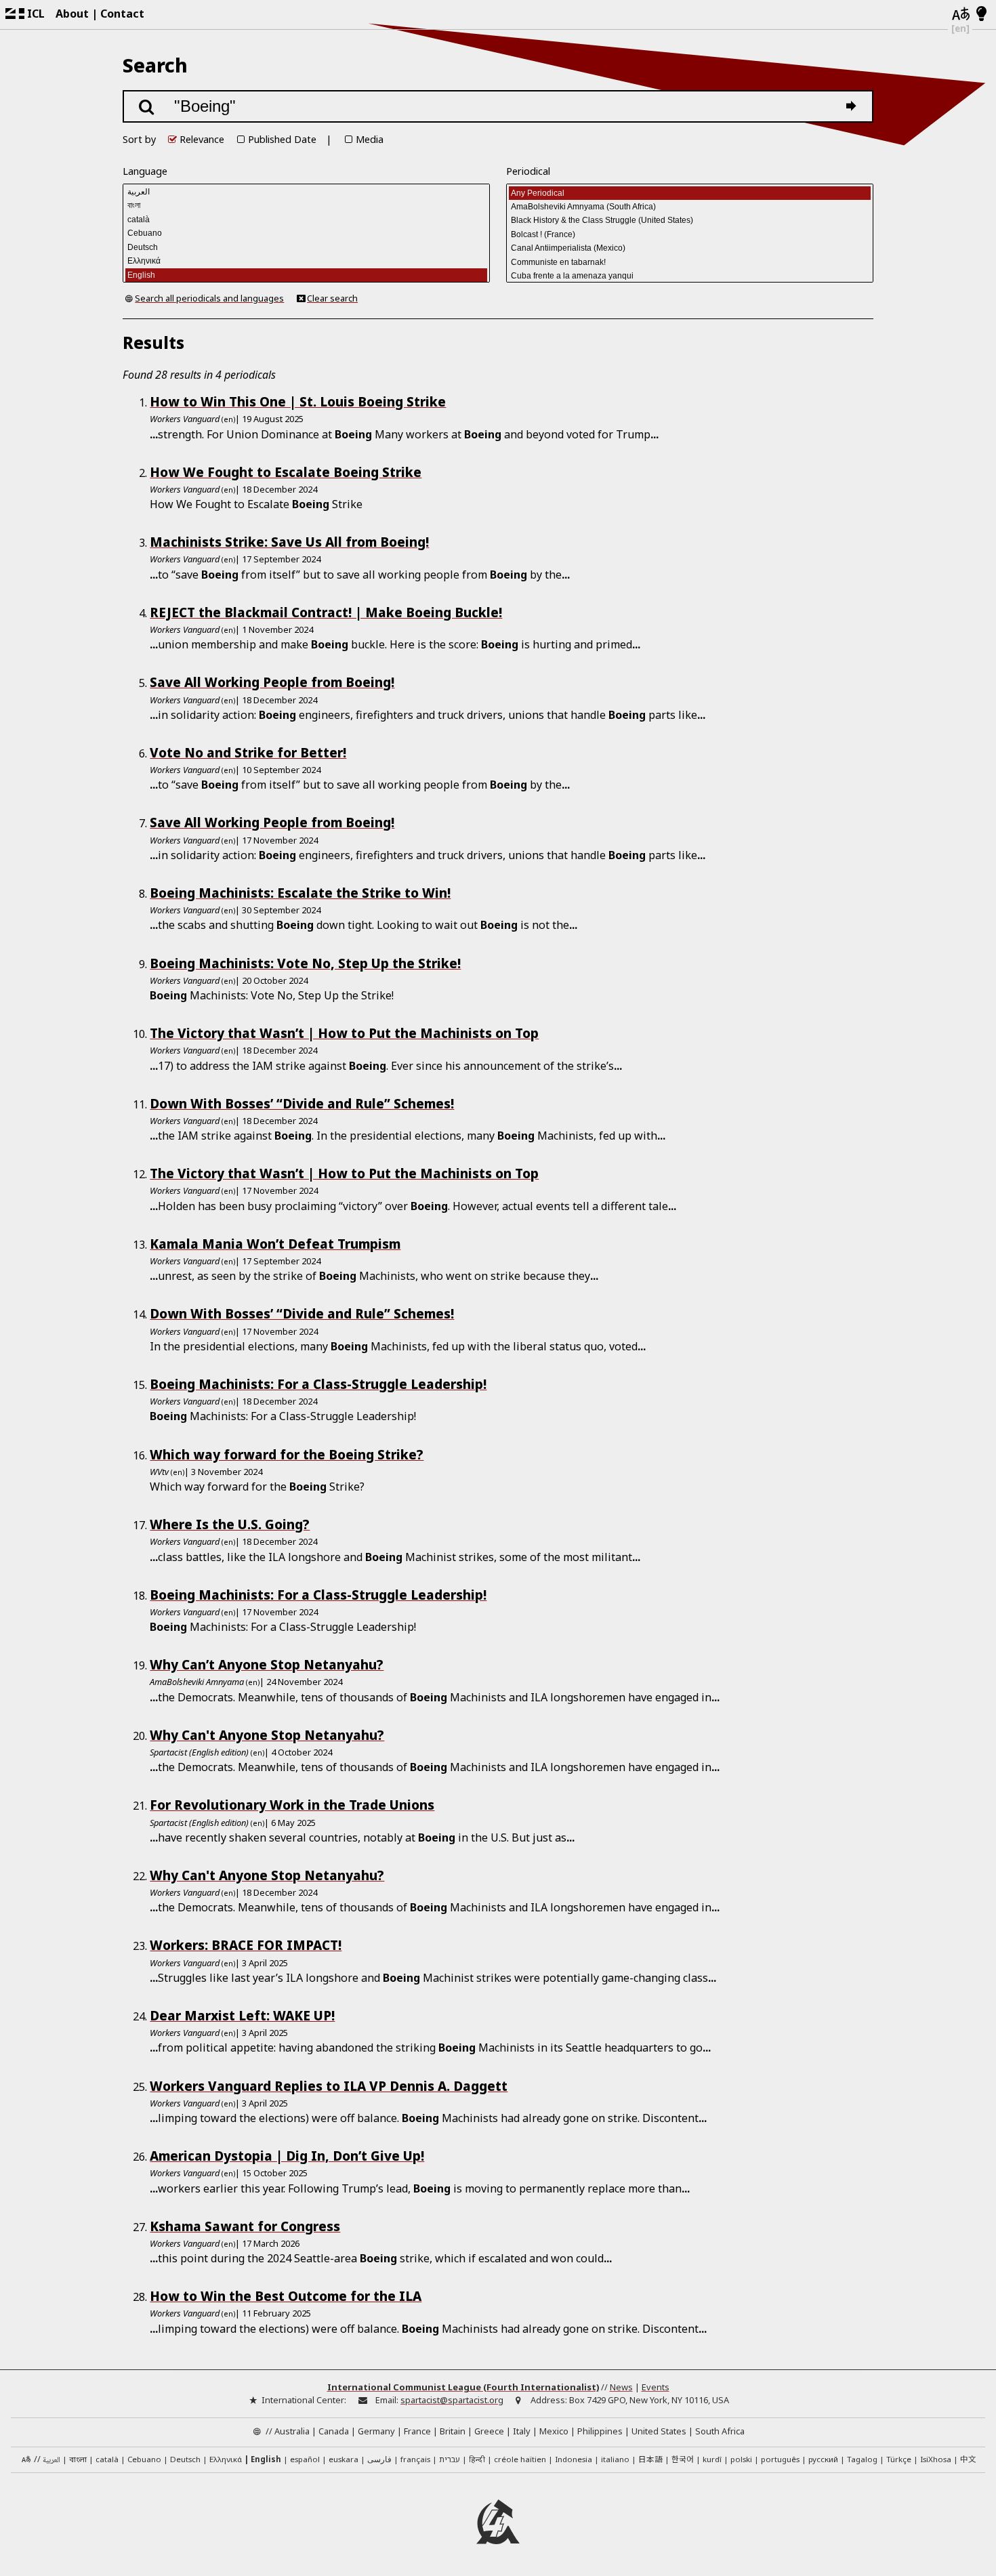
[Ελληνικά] (306, 261)
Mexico (554, 2431)
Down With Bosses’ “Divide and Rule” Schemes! (302, 1103)
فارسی (379, 2459)
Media (370, 139)
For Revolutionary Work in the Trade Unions (292, 1805)
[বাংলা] (306, 205)
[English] (306, 275)
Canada (334, 2431)
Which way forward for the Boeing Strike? (287, 1454)
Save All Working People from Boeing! (272, 682)
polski (741, 2459)
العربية (51, 2460)
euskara (344, 2459)
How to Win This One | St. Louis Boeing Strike (298, 401)
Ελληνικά (226, 2459)
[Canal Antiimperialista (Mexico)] (690, 248)
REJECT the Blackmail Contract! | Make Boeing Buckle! (326, 612)
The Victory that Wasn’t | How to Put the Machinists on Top (344, 1033)
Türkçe (899, 2459)
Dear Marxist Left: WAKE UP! (242, 2015)
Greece (489, 2431)
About (72, 14)
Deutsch (185, 2459)
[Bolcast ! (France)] (690, 234)
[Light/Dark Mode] (981, 14)
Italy (522, 2431)
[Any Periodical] (690, 193)
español (305, 2459)
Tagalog (862, 2459)
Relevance (202, 139)
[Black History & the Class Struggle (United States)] (690, 220)
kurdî (712, 2459)
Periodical (528, 171)
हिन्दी (477, 2459)
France (417, 2431)
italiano (615, 2459)
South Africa (720, 2431)
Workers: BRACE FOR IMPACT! (246, 1945)
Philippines (600, 2431)
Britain (453, 2431)
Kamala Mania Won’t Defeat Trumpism (275, 1244)
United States (659, 2431)
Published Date (282, 139)
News (621, 2387)
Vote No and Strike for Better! (248, 752)
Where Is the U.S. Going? (230, 1524)
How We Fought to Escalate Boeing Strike (286, 472)
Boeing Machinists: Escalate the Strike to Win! (300, 893)
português (780, 2459)
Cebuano (144, 2459)
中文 (968, 2459)
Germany (376, 2431)
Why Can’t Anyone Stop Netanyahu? (267, 1664)
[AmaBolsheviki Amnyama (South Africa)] (690, 207)
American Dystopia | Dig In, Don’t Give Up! (287, 2156)
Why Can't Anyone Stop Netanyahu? (267, 1735)
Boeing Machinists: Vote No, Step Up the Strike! (305, 963)
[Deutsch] (306, 247)
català (107, 2459)
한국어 (683, 2459)
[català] (306, 220)
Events (656, 2387)
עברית (450, 2459)
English (266, 2459)
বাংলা (78, 2460)
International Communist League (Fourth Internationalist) (463, 2387)
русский (823, 2459)
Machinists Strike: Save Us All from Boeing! (289, 542)
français (415, 2459)
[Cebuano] (306, 233)
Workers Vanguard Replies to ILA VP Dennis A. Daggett (329, 2086)
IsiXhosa (936, 2459)
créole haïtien (520, 2459)
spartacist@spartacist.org (452, 2400)
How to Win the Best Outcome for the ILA (286, 2296)
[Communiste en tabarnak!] (690, 262)
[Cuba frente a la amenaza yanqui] (690, 276)
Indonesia (574, 2459)
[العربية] (306, 192)
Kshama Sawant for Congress (245, 2226)
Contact (122, 14)
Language (145, 171)
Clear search (332, 298)
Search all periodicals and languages (209, 298)
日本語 (650, 2459)
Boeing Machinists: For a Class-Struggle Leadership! (318, 1384)
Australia (292, 2431)
